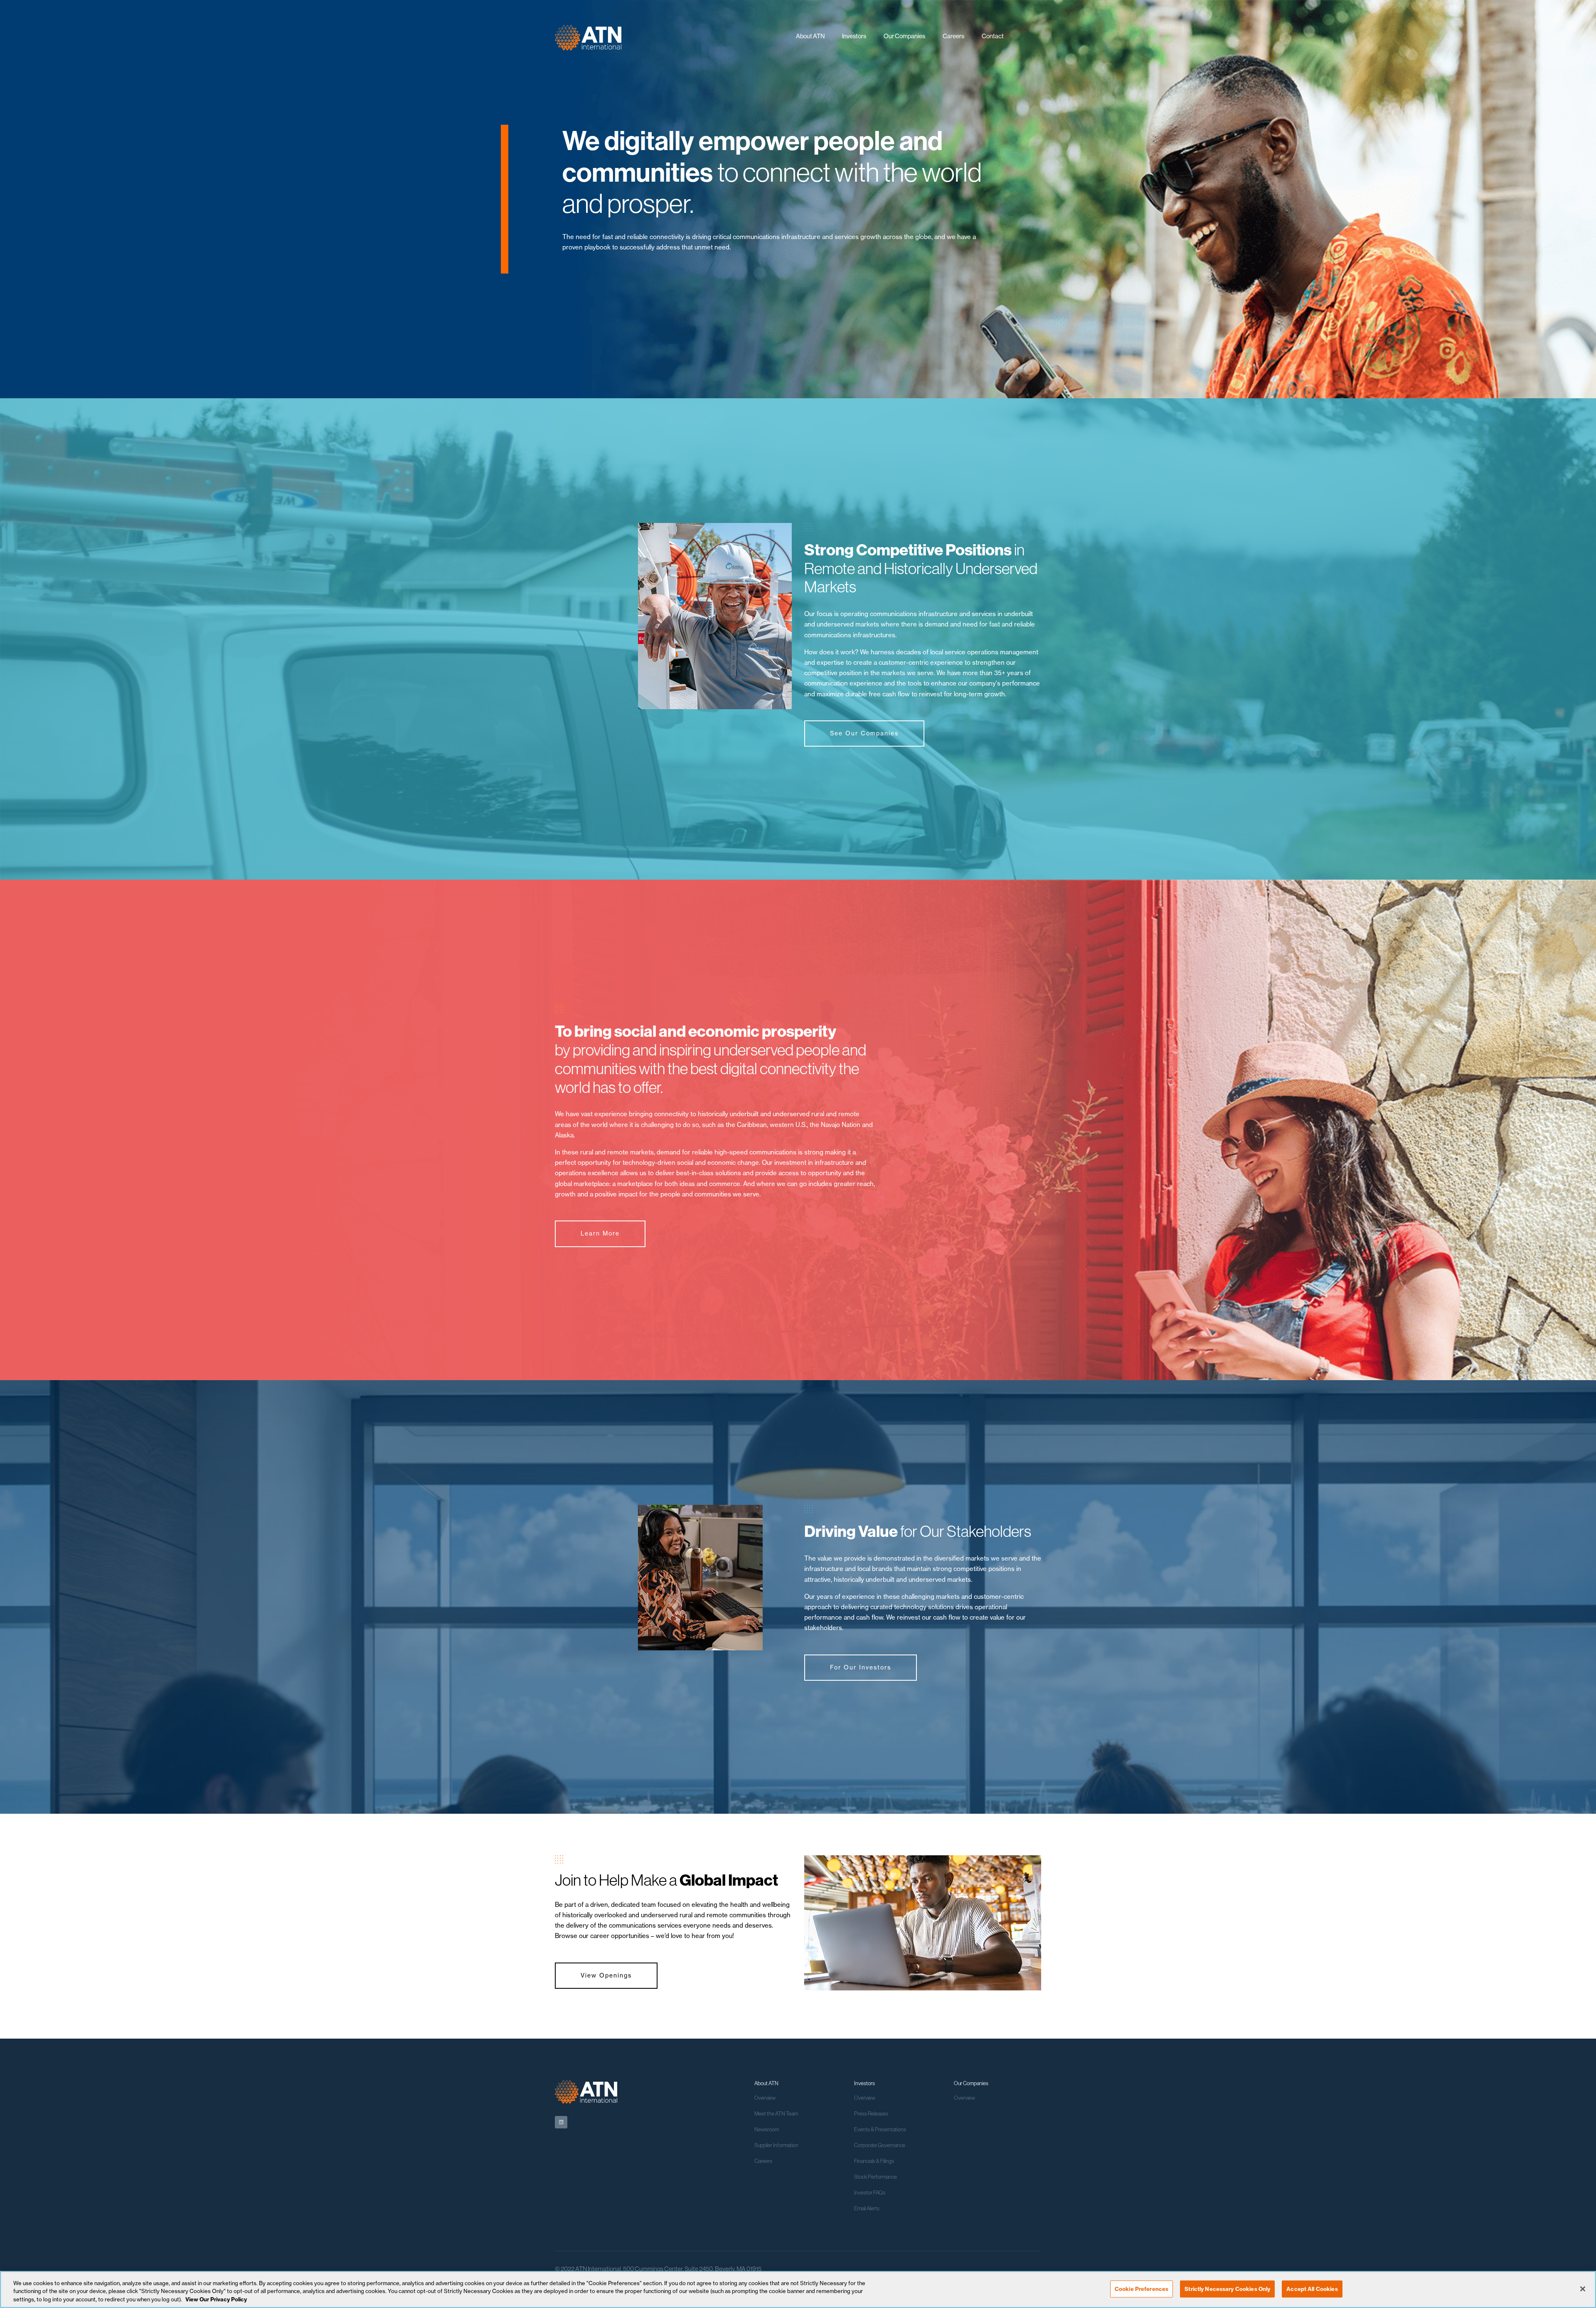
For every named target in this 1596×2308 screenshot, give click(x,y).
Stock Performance (876, 2177)
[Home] (588, 35)
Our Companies (904, 36)
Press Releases (871, 2113)
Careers (953, 36)
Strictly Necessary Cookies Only (1227, 2288)
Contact (993, 36)
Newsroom (767, 2129)
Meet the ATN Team (776, 2113)
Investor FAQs (870, 2192)
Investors (854, 36)
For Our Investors (861, 1667)
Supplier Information (776, 2145)
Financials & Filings (874, 2161)
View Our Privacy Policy (216, 2299)
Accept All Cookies (1312, 2288)
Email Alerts (867, 2208)
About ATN (810, 36)
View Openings (606, 1975)
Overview (765, 2098)
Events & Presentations (880, 2129)
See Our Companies (864, 733)
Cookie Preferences (1142, 2288)
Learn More (600, 1233)
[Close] (1583, 2289)
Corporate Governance (880, 2145)
